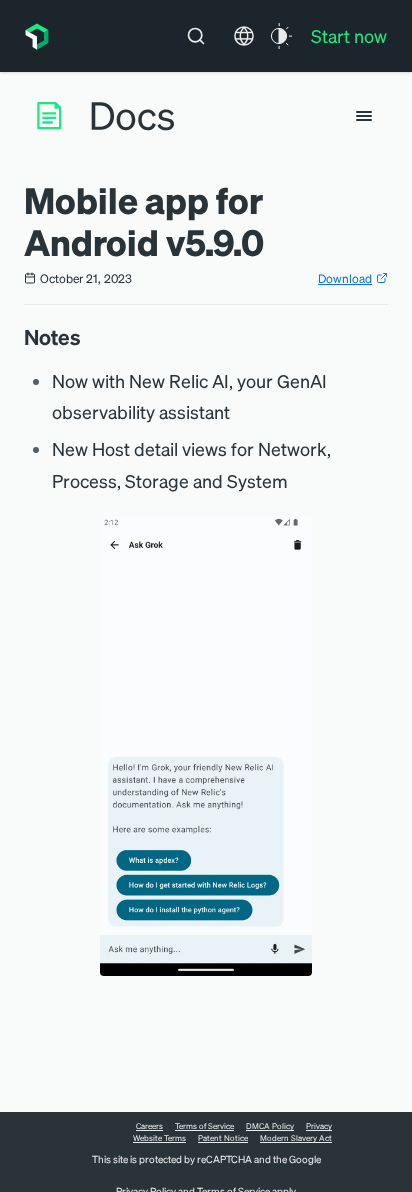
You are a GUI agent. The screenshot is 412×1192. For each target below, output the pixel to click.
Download (345, 278)
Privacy (319, 1126)
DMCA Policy (270, 1126)
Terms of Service (204, 1126)
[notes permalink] (91, 337)
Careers (149, 1126)
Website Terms (159, 1138)
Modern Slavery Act (296, 1138)
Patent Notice (223, 1138)
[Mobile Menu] (364, 116)
